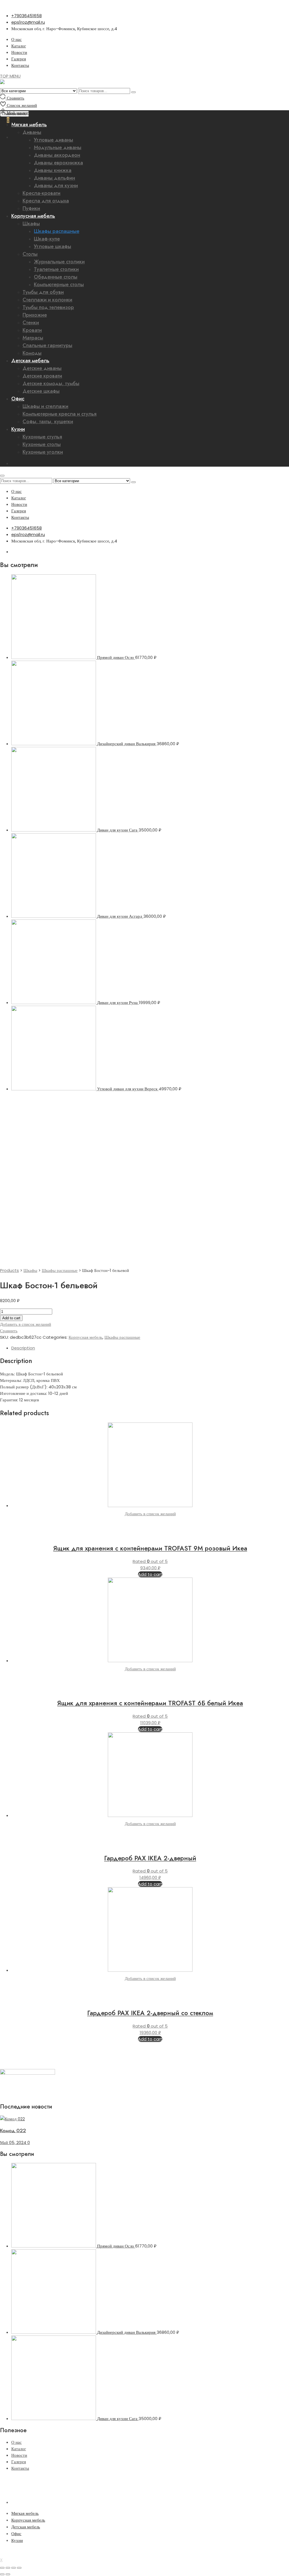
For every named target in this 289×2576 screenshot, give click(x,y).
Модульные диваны (58, 147)
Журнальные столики (59, 262)
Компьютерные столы (59, 284)
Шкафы (31, 224)
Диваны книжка (53, 170)
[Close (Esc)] (2, 2568)
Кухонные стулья (42, 437)
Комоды (32, 353)
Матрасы (33, 338)
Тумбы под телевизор (48, 307)
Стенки (31, 323)
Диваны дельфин (54, 178)
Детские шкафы (41, 391)
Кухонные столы (42, 444)
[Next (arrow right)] (8, 2574)
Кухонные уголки (43, 452)
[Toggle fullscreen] (14, 2568)
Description (23, 1348)
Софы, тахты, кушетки (48, 422)
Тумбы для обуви (43, 292)
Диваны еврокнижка (58, 163)
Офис (18, 399)
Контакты (20, 65)
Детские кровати (42, 376)
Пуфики (31, 208)
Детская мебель (30, 361)
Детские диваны (42, 368)
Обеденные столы (56, 277)
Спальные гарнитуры (47, 345)
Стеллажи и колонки (47, 300)
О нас (17, 39)
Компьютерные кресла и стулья (60, 414)
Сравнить (9, 1331)
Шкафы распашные (57, 231)
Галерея (19, 59)
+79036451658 (27, 16)
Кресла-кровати (41, 193)
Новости (19, 52)
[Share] (8, 2568)
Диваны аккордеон (57, 155)
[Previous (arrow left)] (2, 2574)
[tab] (150, 1348)
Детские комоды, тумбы (51, 383)
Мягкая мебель (25, 2513)
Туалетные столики (56, 269)
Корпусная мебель (33, 216)
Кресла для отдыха (46, 201)
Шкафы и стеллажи (45, 406)
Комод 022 (13, 2131)
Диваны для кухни (56, 186)
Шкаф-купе (47, 239)
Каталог (19, 46)
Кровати (32, 330)
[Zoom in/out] (19, 2568)
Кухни (18, 429)
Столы (30, 254)
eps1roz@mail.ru (28, 22)
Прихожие (35, 315)
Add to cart (11, 1318)
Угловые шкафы (52, 246)
